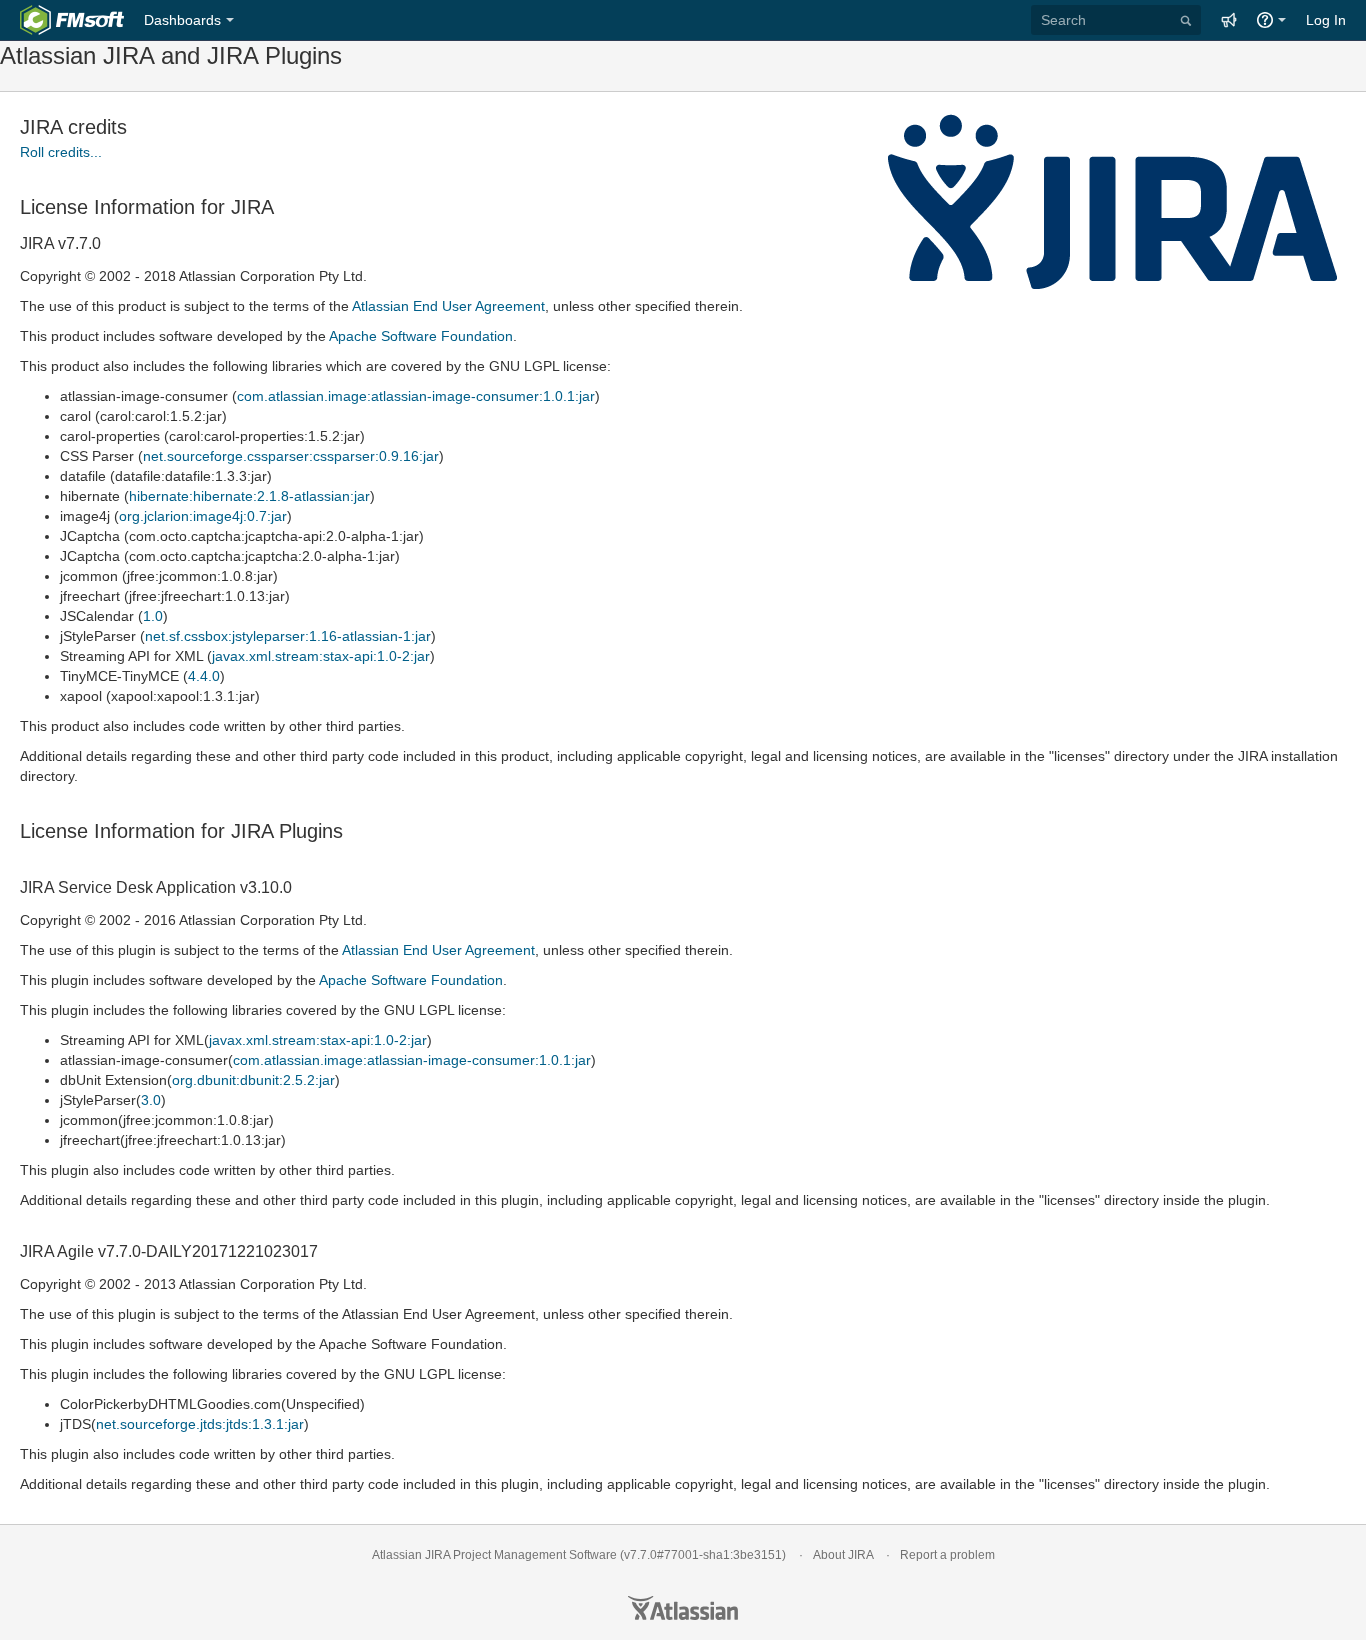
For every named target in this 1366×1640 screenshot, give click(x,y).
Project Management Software (535, 1555)
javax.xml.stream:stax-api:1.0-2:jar (321, 656)
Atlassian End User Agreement (448, 306)
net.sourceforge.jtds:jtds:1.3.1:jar (200, 1424)
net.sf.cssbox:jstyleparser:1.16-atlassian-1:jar (288, 636)
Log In (1326, 20)
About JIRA (843, 1555)
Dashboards (182, 20)
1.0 (153, 616)
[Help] (1271, 20)
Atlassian (683, 1608)
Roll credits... (61, 152)
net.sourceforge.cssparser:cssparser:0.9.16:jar (291, 456)
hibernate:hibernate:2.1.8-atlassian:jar (249, 496)
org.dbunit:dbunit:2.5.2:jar (253, 1080)
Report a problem (947, 1555)
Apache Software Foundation (421, 336)
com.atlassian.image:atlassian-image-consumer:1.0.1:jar (416, 396)
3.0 (151, 1100)
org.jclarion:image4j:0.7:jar (203, 516)
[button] (1229, 20)
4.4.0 (204, 676)
